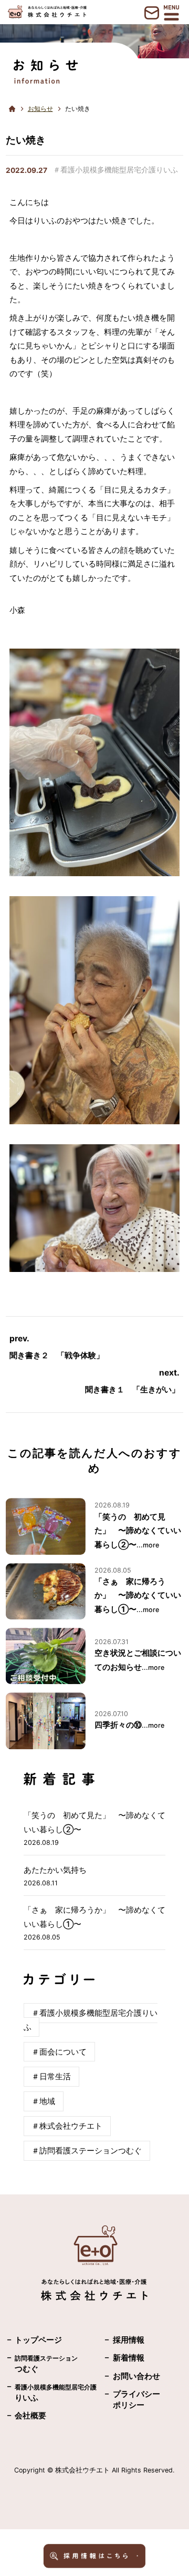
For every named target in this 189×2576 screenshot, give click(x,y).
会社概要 (30, 2416)
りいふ (56, 2393)
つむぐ (46, 2364)
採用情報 (129, 2340)
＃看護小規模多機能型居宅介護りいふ (115, 170)
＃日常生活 (51, 2077)
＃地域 (43, 2101)
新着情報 (129, 2358)
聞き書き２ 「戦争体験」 (57, 1356)
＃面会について (59, 2052)
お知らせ (40, 109)
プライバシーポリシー (136, 2400)
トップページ (38, 2340)
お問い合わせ (136, 2376)
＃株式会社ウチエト (67, 2126)
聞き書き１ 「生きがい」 (132, 1390)
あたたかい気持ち (55, 1870)
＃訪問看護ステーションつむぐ (87, 2151)
